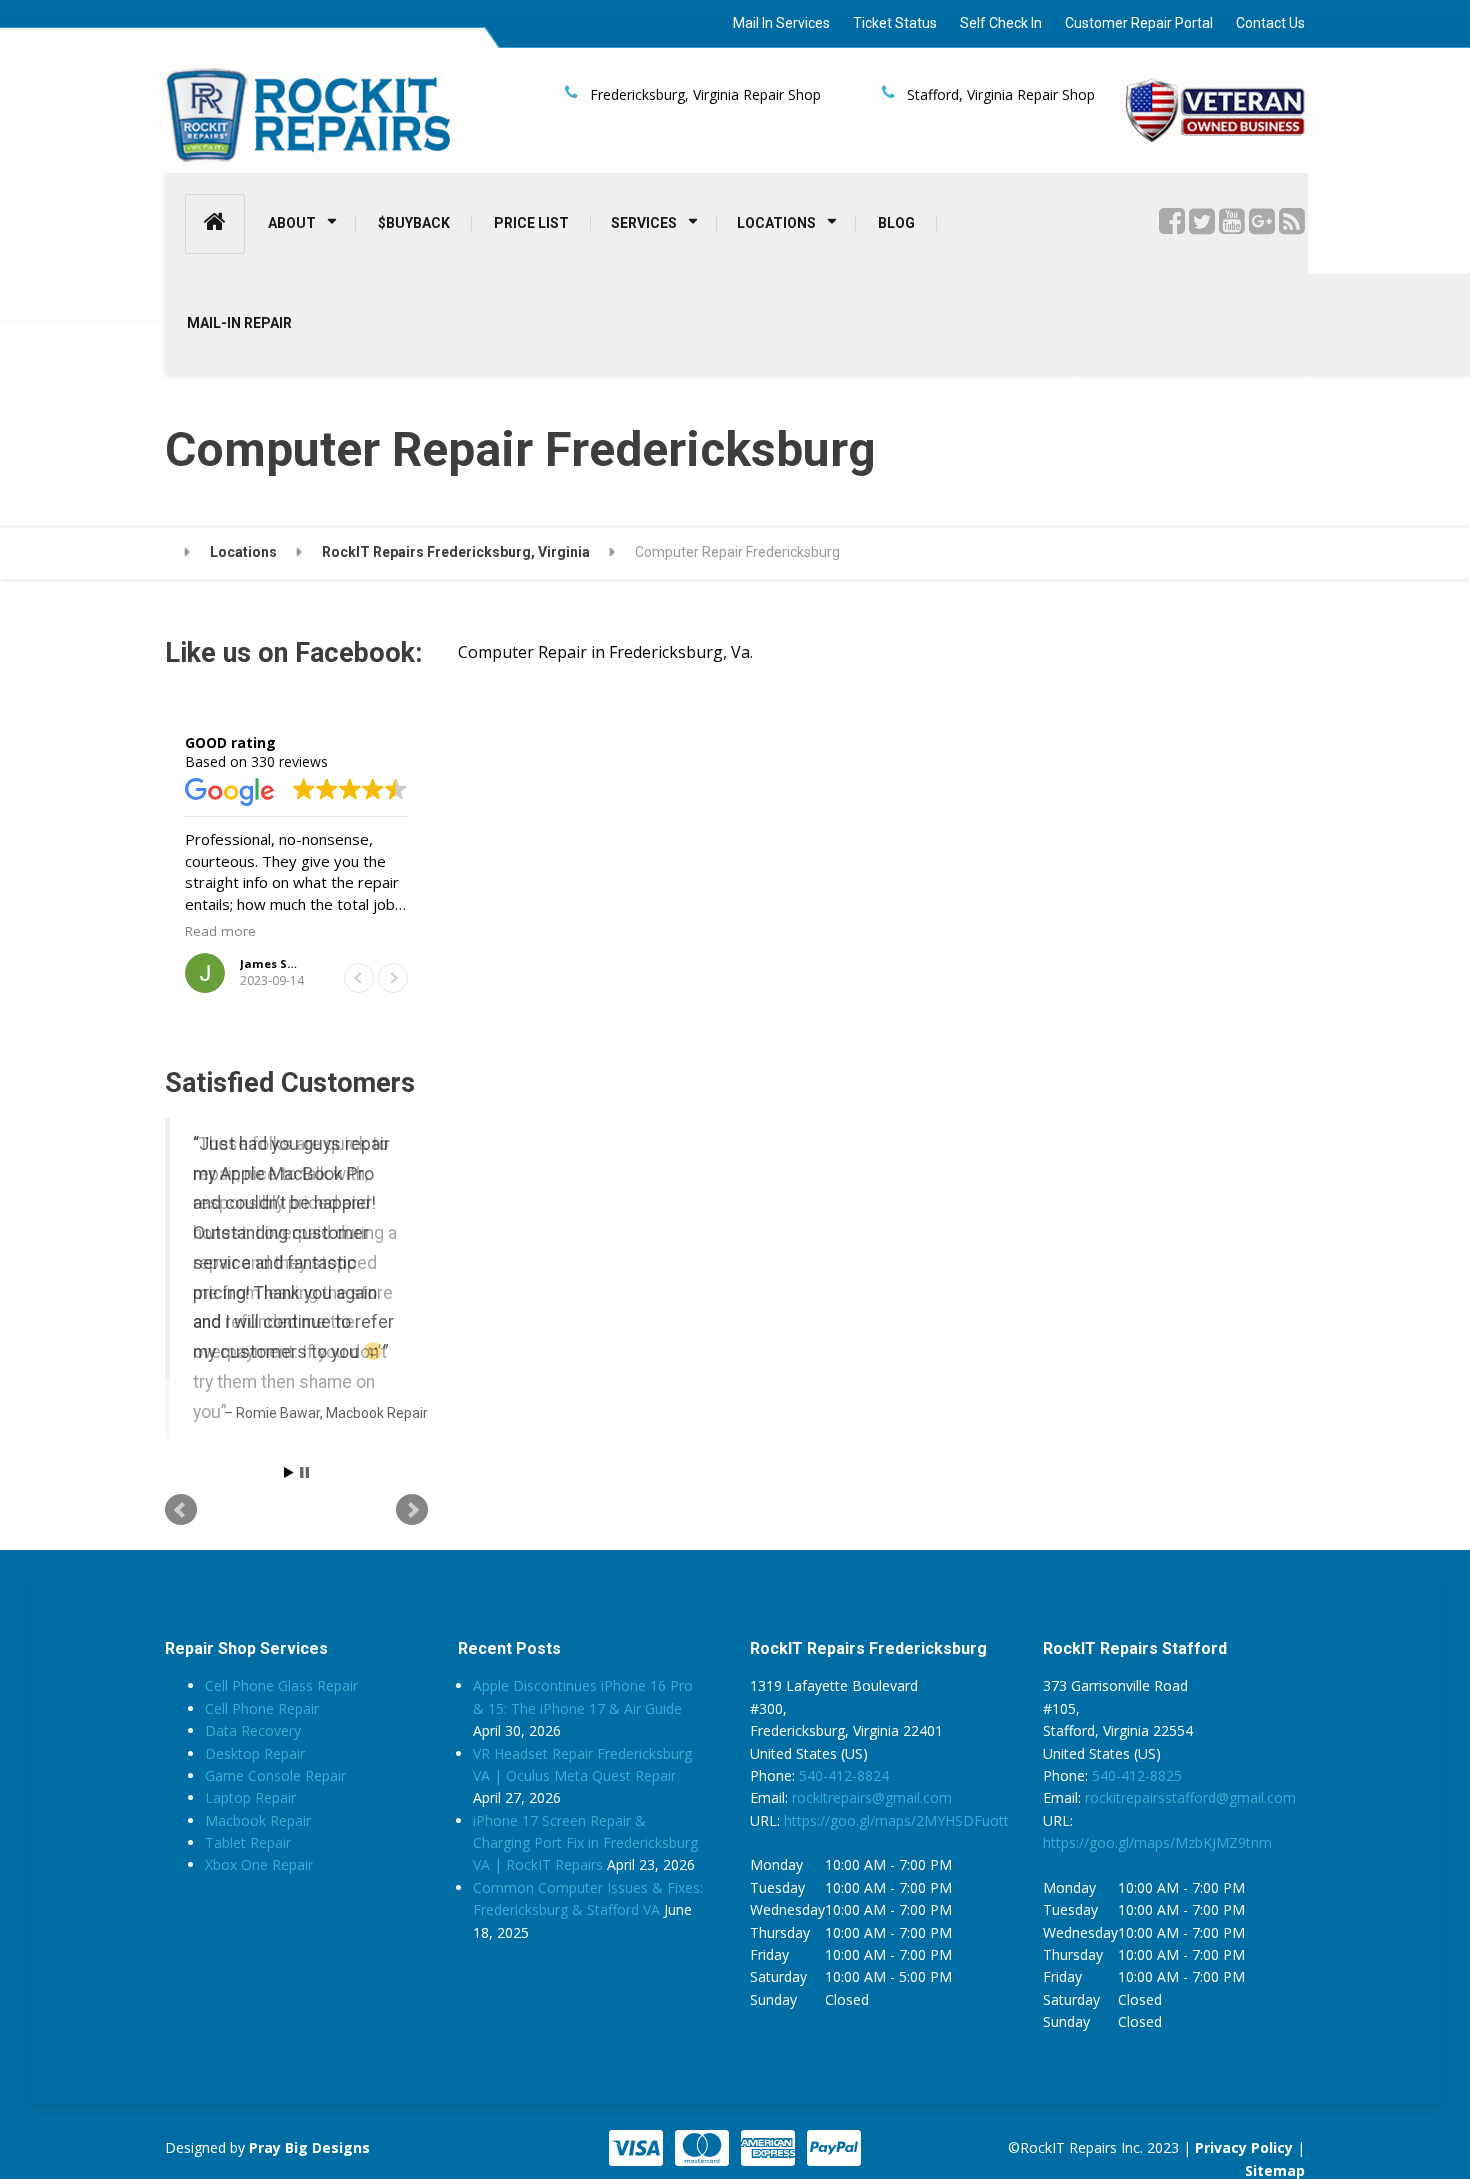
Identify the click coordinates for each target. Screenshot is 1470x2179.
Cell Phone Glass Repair (281, 1723)
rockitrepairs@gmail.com (872, 1835)
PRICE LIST (531, 223)
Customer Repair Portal (1139, 23)
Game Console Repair (275, 1812)
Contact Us (1270, 23)
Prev (181, 1548)
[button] (393, 978)
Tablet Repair (248, 1880)
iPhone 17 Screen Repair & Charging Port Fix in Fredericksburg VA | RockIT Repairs (585, 1880)
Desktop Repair (255, 1790)
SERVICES (644, 223)
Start (289, 1510)
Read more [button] (220, 931)
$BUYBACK (414, 223)
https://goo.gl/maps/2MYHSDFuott (896, 1857)
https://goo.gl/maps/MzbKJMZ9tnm (1157, 1880)
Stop (304, 1510)
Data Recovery (253, 1768)
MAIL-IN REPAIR (239, 323)
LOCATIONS (776, 223)
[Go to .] (177, 553)
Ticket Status (895, 23)
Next (412, 1548)
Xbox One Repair (259, 1902)
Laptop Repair (250, 1835)
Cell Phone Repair (262, 1745)
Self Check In (1001, 23)
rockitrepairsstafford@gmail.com (1190, 1835)
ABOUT (292, 223)
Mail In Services (781, 23)
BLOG (896, 223)
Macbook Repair (258, 1857)
